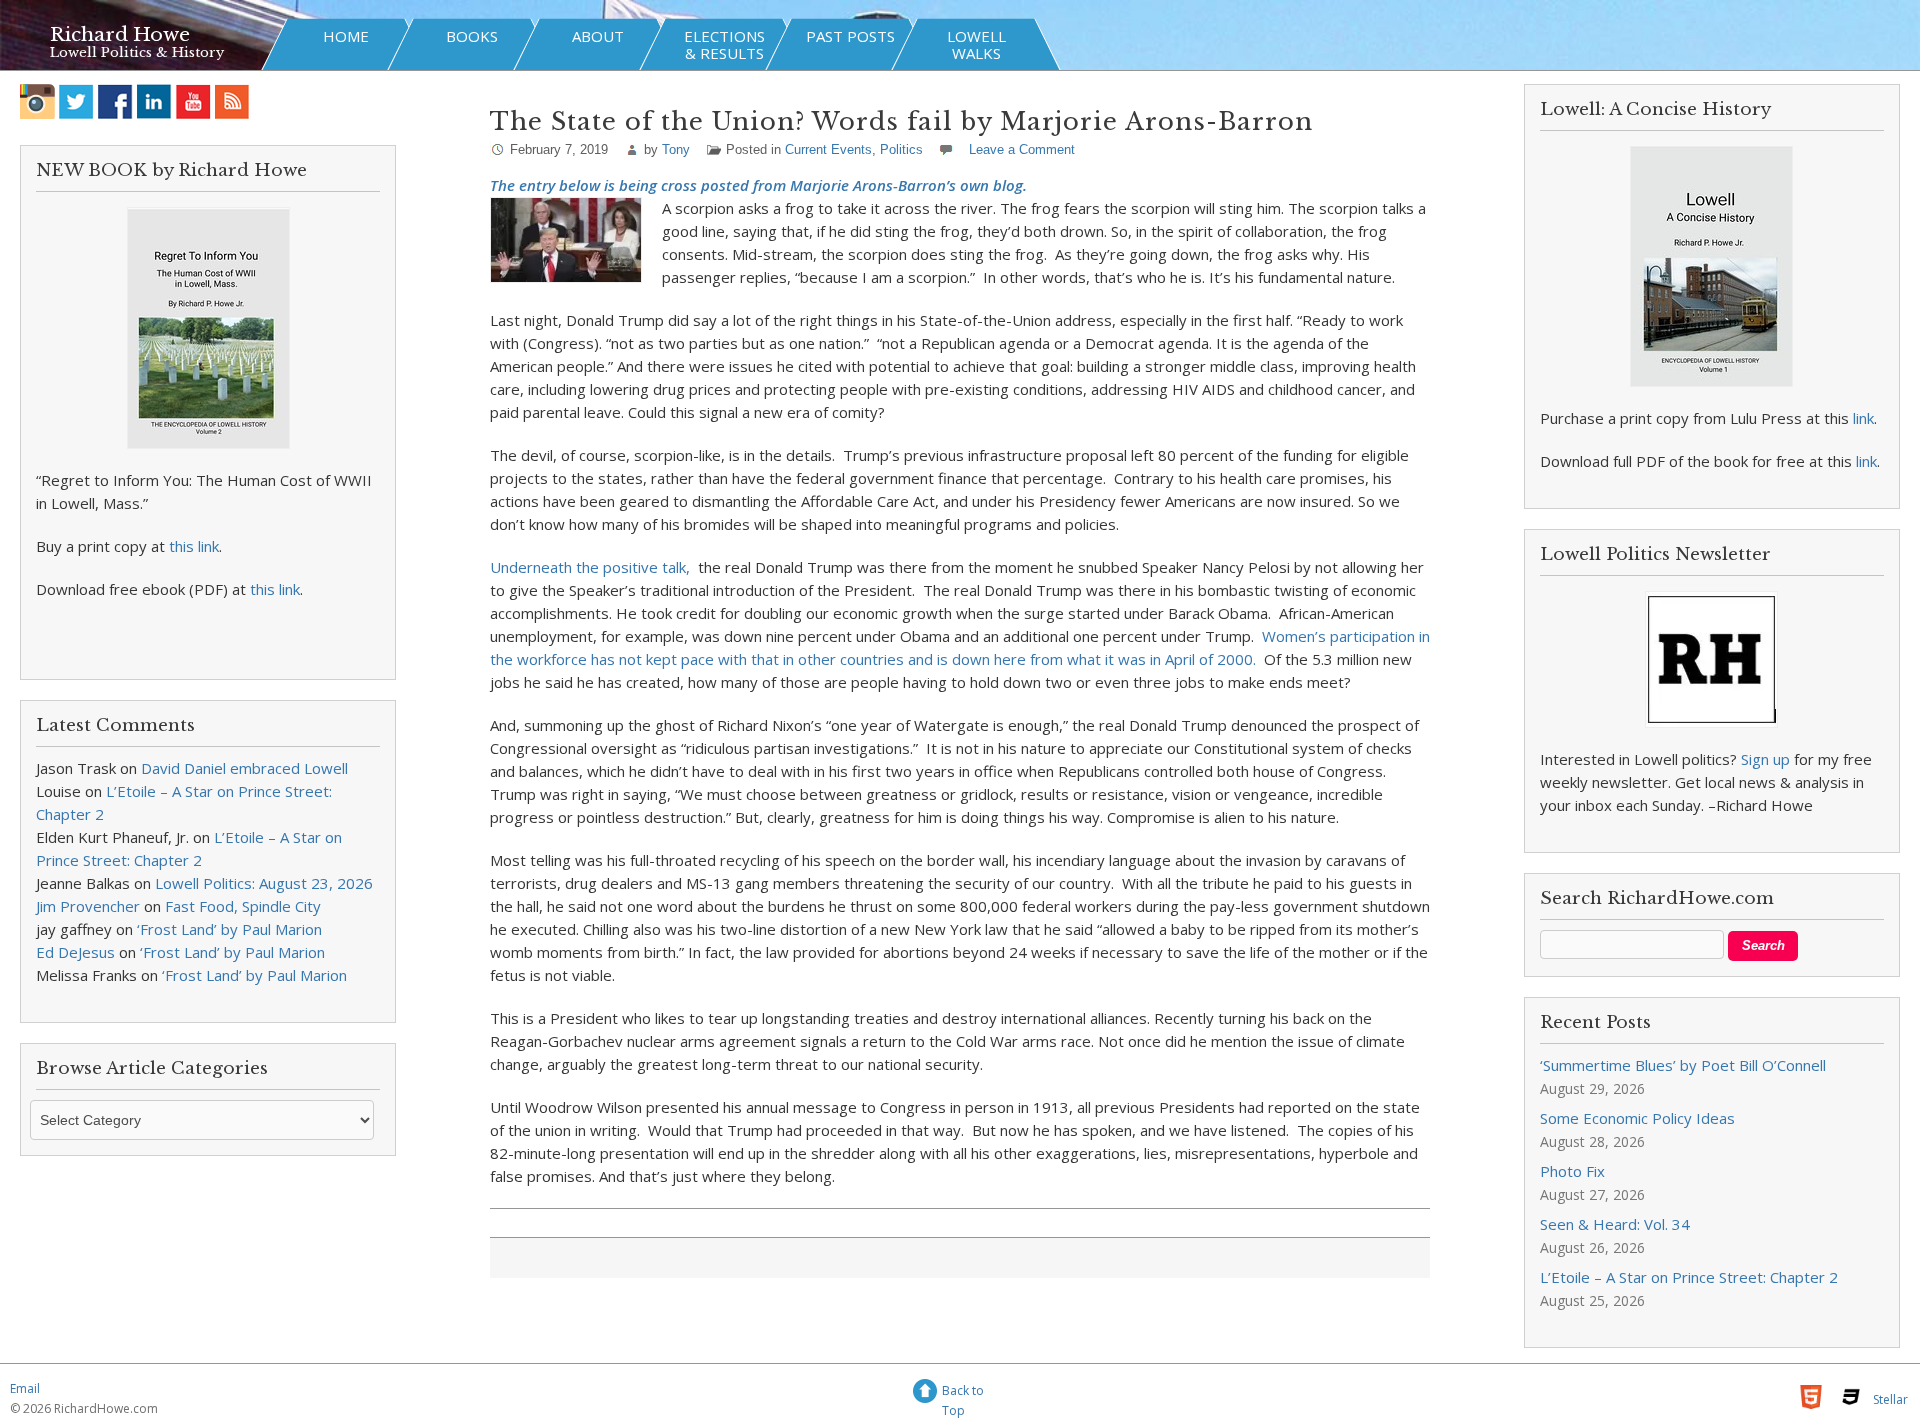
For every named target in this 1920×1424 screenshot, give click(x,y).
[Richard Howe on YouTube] (193, 101)
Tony (676, 149)
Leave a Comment (1022, 149)
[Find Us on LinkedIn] (154, 101)
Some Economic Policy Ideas (1637, 1118)
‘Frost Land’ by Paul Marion (229, 929)
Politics (901, 149)
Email (25, 1388)
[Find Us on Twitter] (76, 101)
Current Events (828, 149)
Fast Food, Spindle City (243, 906)
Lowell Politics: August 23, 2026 (264, 883)
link (1863, 418)
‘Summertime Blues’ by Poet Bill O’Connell (1683, 1065)
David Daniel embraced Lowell (244, 768)
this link (194, 546)
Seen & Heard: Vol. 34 (1615, 1224)
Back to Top (963, 1393)
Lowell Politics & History (137, 52)
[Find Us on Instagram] (37, 101)
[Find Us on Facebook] (115, 101)
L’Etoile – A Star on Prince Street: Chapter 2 (1689, 1277)
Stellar (1890, 1399)
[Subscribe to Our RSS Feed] (232, 101)
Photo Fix (1572, 1171)
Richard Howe (120, 34)
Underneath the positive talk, (592, 567)
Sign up (1765, 759)
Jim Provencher (88, 906)
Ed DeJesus (75, 952)
